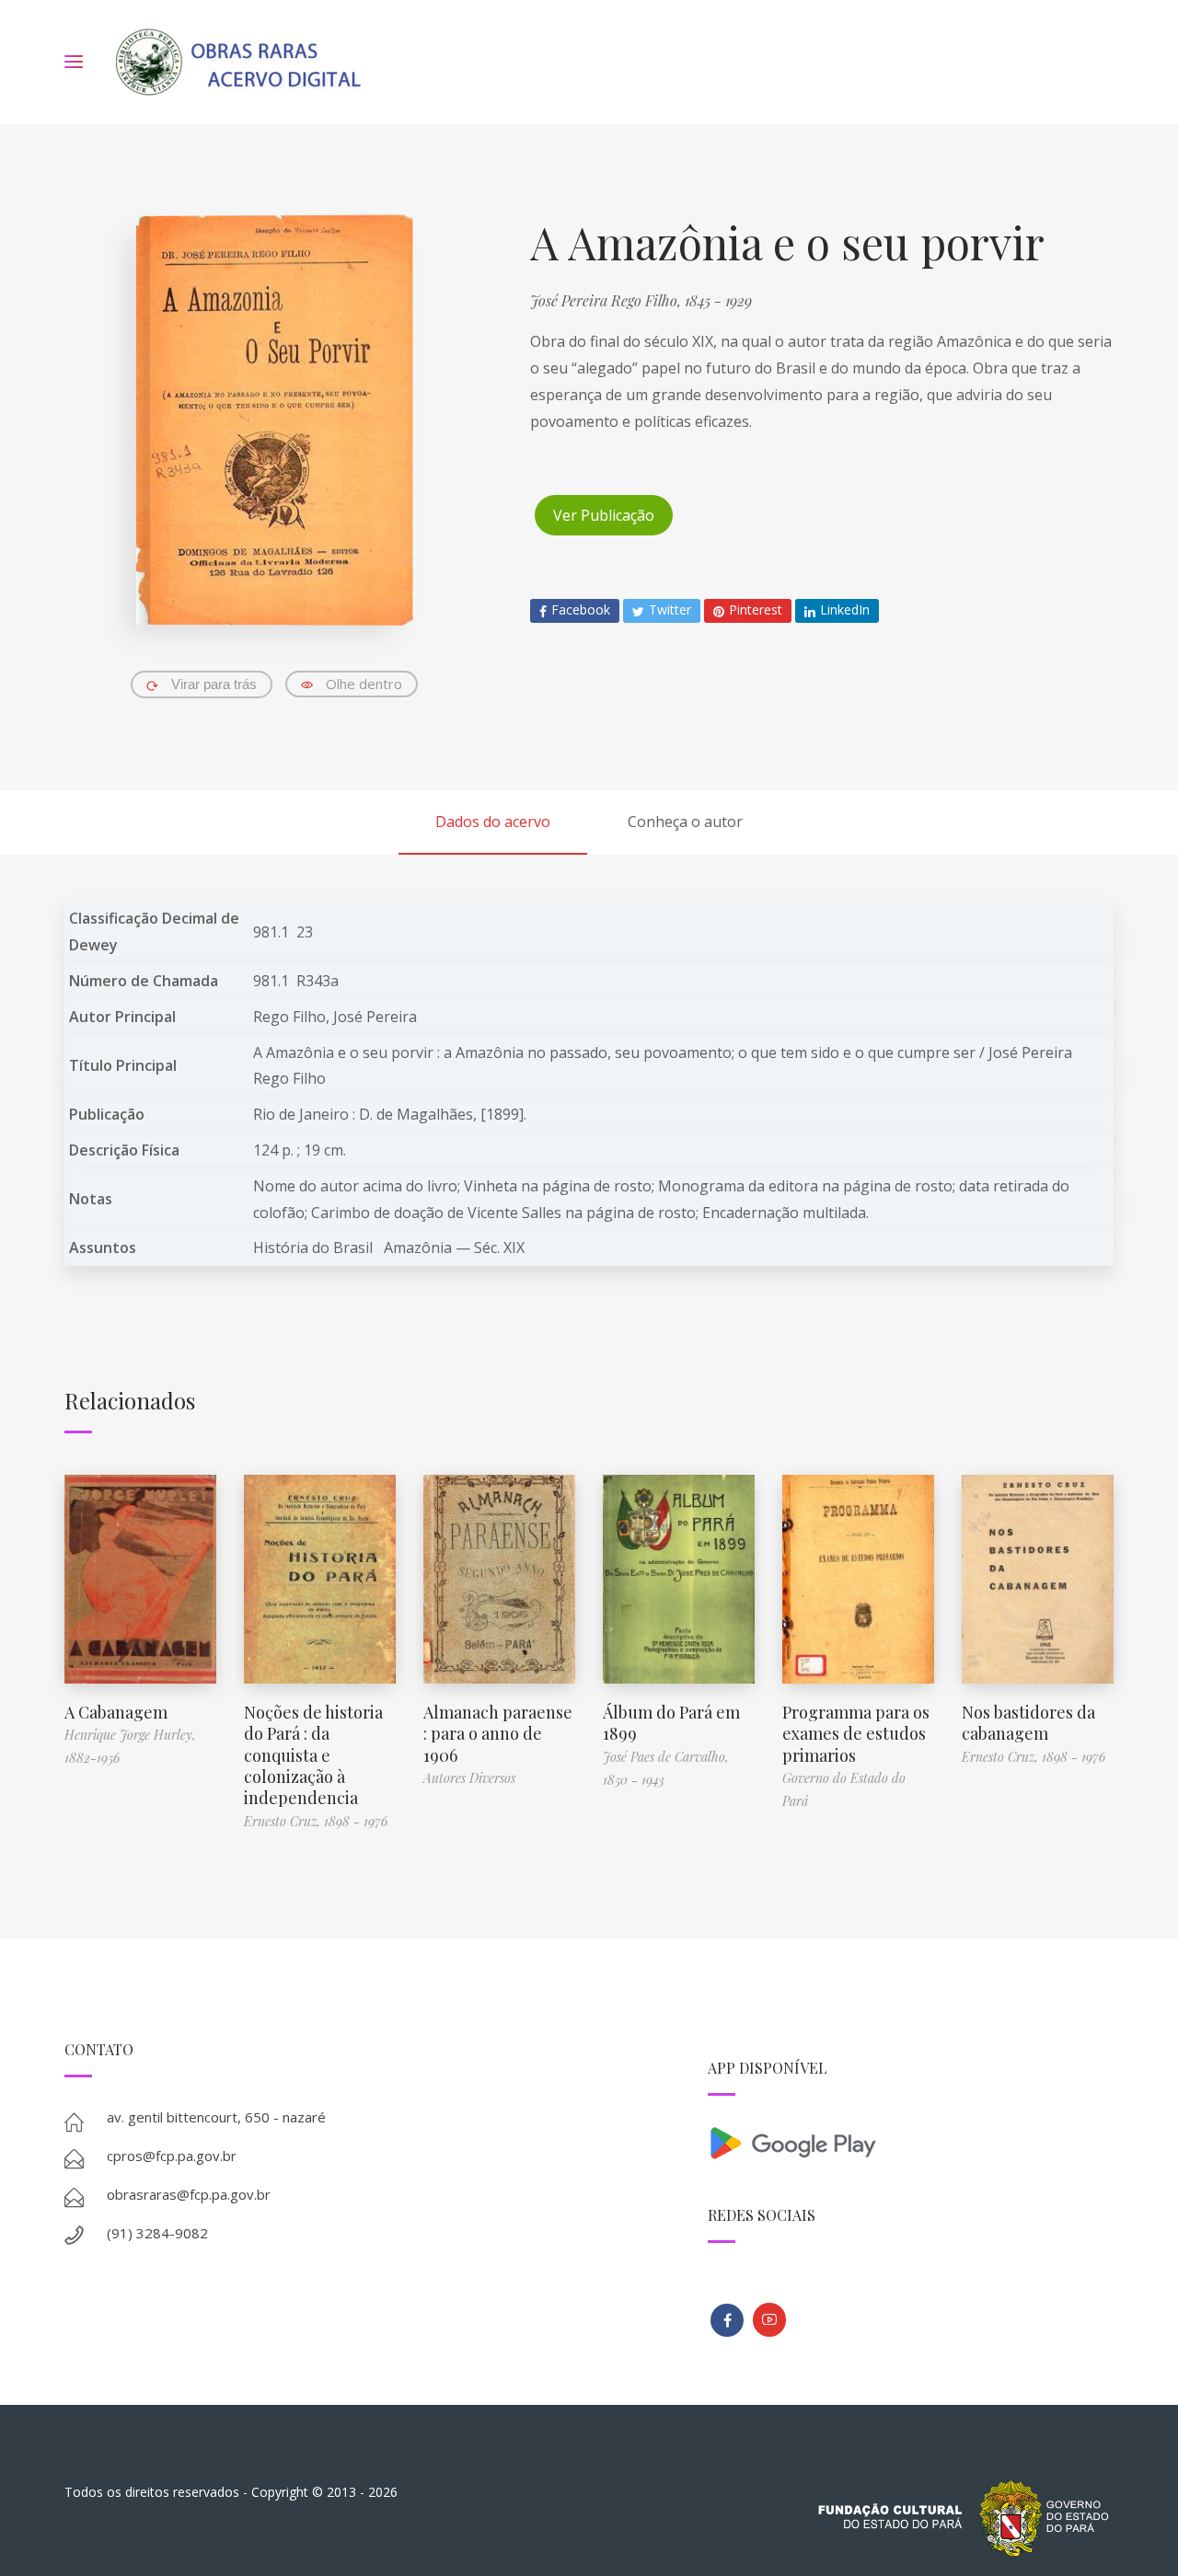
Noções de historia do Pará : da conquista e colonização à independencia (313, 1755)
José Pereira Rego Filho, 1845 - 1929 (641, 300)
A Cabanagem (116, 1712)
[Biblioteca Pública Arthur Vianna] (727, 2320)
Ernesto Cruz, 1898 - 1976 (316, 1821)
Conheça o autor (685, 822)
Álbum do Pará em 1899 (671, 1723)
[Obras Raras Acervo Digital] (238, 62)
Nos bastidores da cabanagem (1028, 1723)
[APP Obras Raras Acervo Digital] (911, 2141)
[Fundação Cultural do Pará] (769, 2320)
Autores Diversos (469, 1778)
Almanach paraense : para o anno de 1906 (498, 1734)
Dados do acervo (493, 822)
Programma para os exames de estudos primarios (856, 1734)
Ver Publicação (604, 515)
